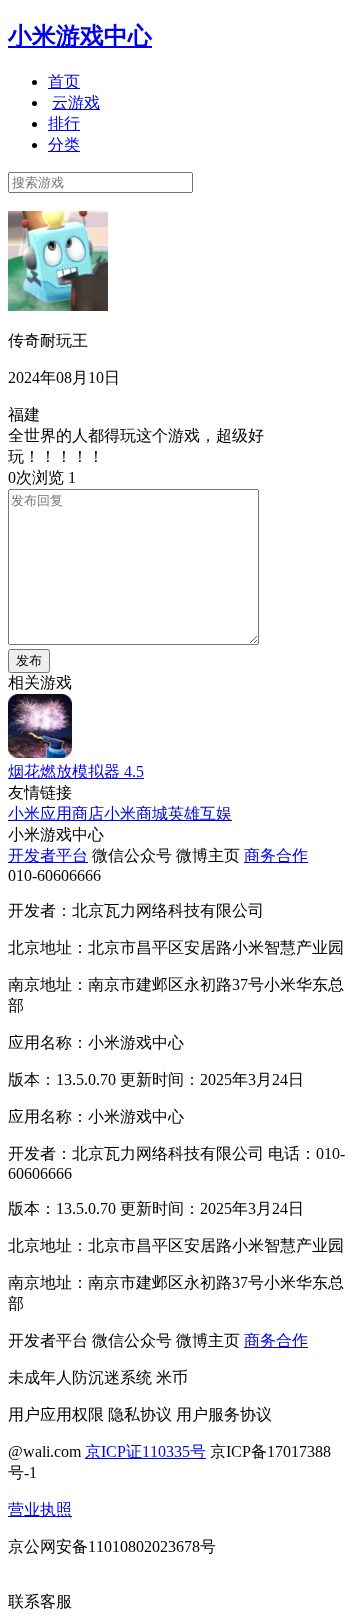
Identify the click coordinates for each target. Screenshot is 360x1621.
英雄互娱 (200, 813)
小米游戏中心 (80, 36)
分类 (64, 144)
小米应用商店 (56, 813)
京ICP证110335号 (145, 1451)
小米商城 (136, 813)
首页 (64, 81)
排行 (64, 123)
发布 (29, 660)
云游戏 (76, 102)
